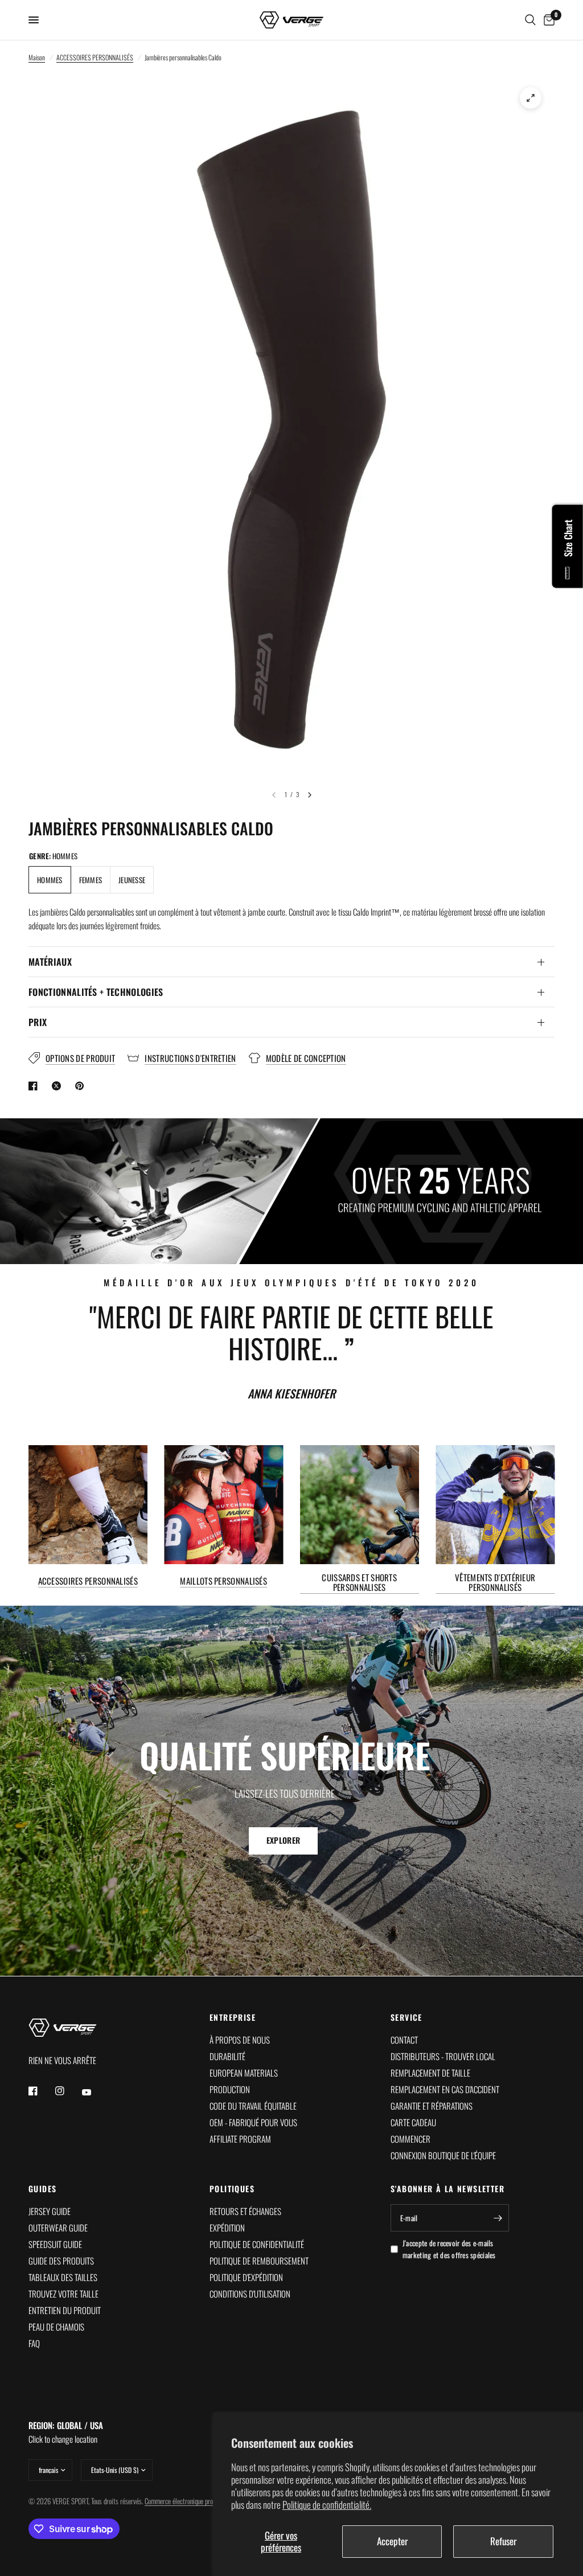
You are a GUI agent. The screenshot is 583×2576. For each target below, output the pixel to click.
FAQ (34, 2343)
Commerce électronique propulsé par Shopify (200, 2501)
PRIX (38, 1022)
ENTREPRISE (233, 2017)
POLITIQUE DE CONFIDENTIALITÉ (257, 2244)
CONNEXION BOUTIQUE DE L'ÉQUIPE (443, 2155)
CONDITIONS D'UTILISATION (250, 2294)
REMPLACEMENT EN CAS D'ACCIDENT (445, 2089)
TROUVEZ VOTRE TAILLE (63, 2294)
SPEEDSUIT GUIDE (55, 2244)
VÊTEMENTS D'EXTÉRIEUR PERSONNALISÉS (495, 1582)
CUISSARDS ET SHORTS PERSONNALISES (359, 1582)
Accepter (392, 2541)
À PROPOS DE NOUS (240, 2040)
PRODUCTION (230, 2089)
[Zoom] (531, 98)
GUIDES (42, 2189)
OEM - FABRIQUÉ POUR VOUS (253, 2122)
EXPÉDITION (227, 2228)
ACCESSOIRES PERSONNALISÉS (95, 57)
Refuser (503, 2541)
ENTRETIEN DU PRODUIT (65, 2310)
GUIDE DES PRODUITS (61, 2261)
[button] (283, 1841)
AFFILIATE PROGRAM (240, 2139)
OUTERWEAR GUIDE (58, 2228)
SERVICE (407, 2017)
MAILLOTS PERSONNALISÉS (223, 1580)
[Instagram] (68, 2091)
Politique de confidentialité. (327, 2505)
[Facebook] (41, 2091)
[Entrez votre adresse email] (498, 2218)
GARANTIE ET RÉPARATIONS (432, 2106)
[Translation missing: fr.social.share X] (59, 1086)
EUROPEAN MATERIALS (244, 2073)
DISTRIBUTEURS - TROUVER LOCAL (443, 2056)
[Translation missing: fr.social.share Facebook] (35, 1086)
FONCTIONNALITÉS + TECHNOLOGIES (96, 992)
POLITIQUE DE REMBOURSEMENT (259, 2261)
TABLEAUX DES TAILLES (63, 2277)
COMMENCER (410, 2139)
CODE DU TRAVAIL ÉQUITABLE (253, 2106)
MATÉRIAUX (50, 962)
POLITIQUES (232, 2189)
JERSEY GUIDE (50, 2211)
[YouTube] (95, 2093)
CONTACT (404, 2040)
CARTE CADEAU (413, 2122)
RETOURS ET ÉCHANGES (245, 2211)
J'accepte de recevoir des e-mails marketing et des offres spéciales (449, 2249)
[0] (547, 20)
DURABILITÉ (227, 2056)
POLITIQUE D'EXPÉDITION (246, 2277)
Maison (37, 57)
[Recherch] (530, 20)
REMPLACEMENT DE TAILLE (430, 2073)
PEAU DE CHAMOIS (56, 2327)
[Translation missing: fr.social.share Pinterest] (82, 1086)
